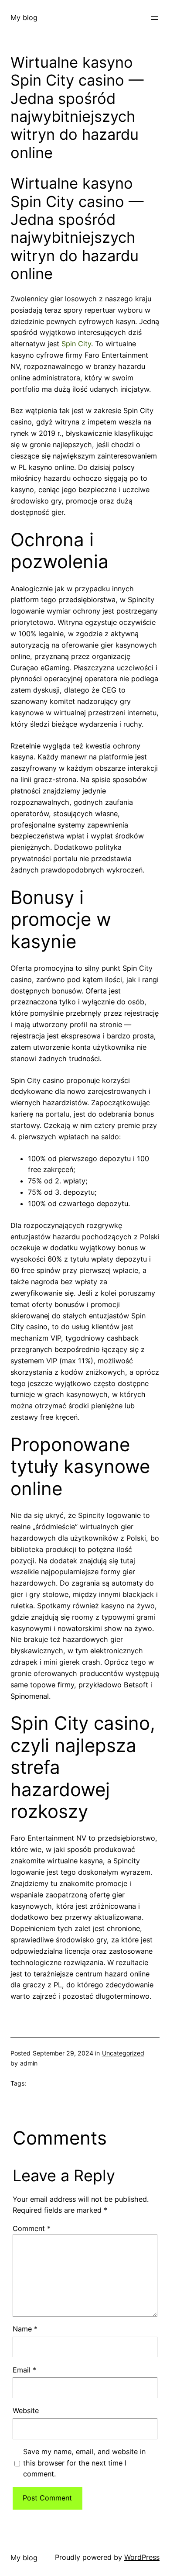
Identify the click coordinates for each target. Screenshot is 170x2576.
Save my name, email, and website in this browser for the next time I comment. (84, 2463)
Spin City (76, 344)
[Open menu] (154, 18)
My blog (24, 17)
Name (25, 2329)
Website (26, 2410)
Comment (32, 2228)
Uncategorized (123, 2053)
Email (24, 2370)
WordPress (142, 2557)
